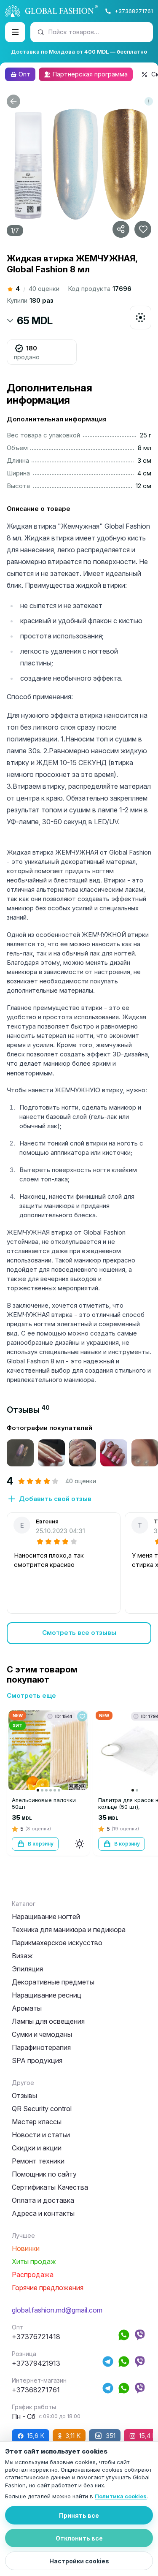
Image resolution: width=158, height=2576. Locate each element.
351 (111, 2436)
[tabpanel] (79, 1534)
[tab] (28, 1410)
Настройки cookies (79, 2561)
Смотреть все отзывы (79, 1633)
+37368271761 (134, 11)
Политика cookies (121, 2496)
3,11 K (73, 2436)
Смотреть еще (31, 1695)
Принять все (79, 2515)
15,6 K (36, 2436)
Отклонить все (79, 2538)
